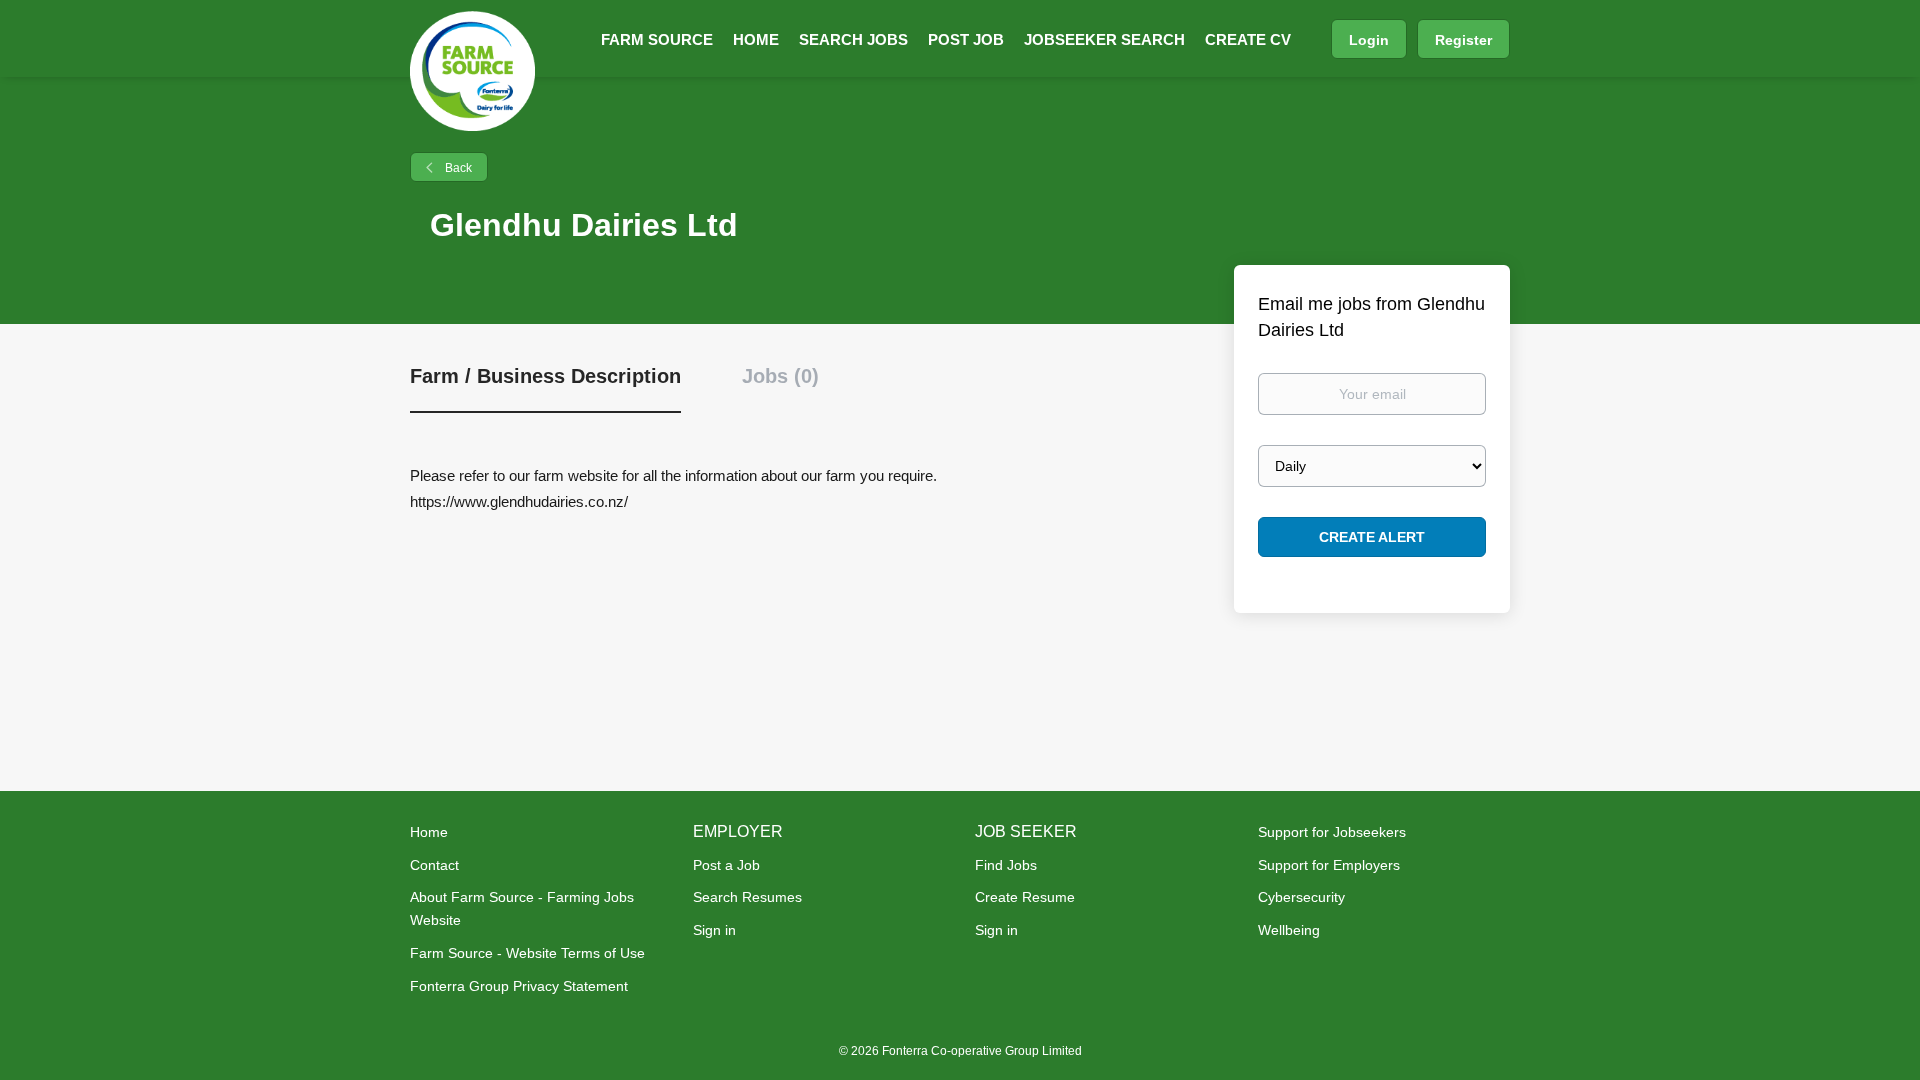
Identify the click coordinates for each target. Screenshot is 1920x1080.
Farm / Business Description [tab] (545, 376)
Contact (434, 865)
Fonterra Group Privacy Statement (519, 986)
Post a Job (726, 865)
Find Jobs (1006, 865)
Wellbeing (1289, 930)
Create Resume (1025, 897)
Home (429, 832)
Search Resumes (747, 897)
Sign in (714, 930)
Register (1463, 40)
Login (1369, 40)
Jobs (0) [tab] (780, 376)
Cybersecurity (1301, 897)
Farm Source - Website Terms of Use (527, 953)
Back (457, 168)
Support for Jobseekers (1332, 832)
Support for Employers (1329, 865)
